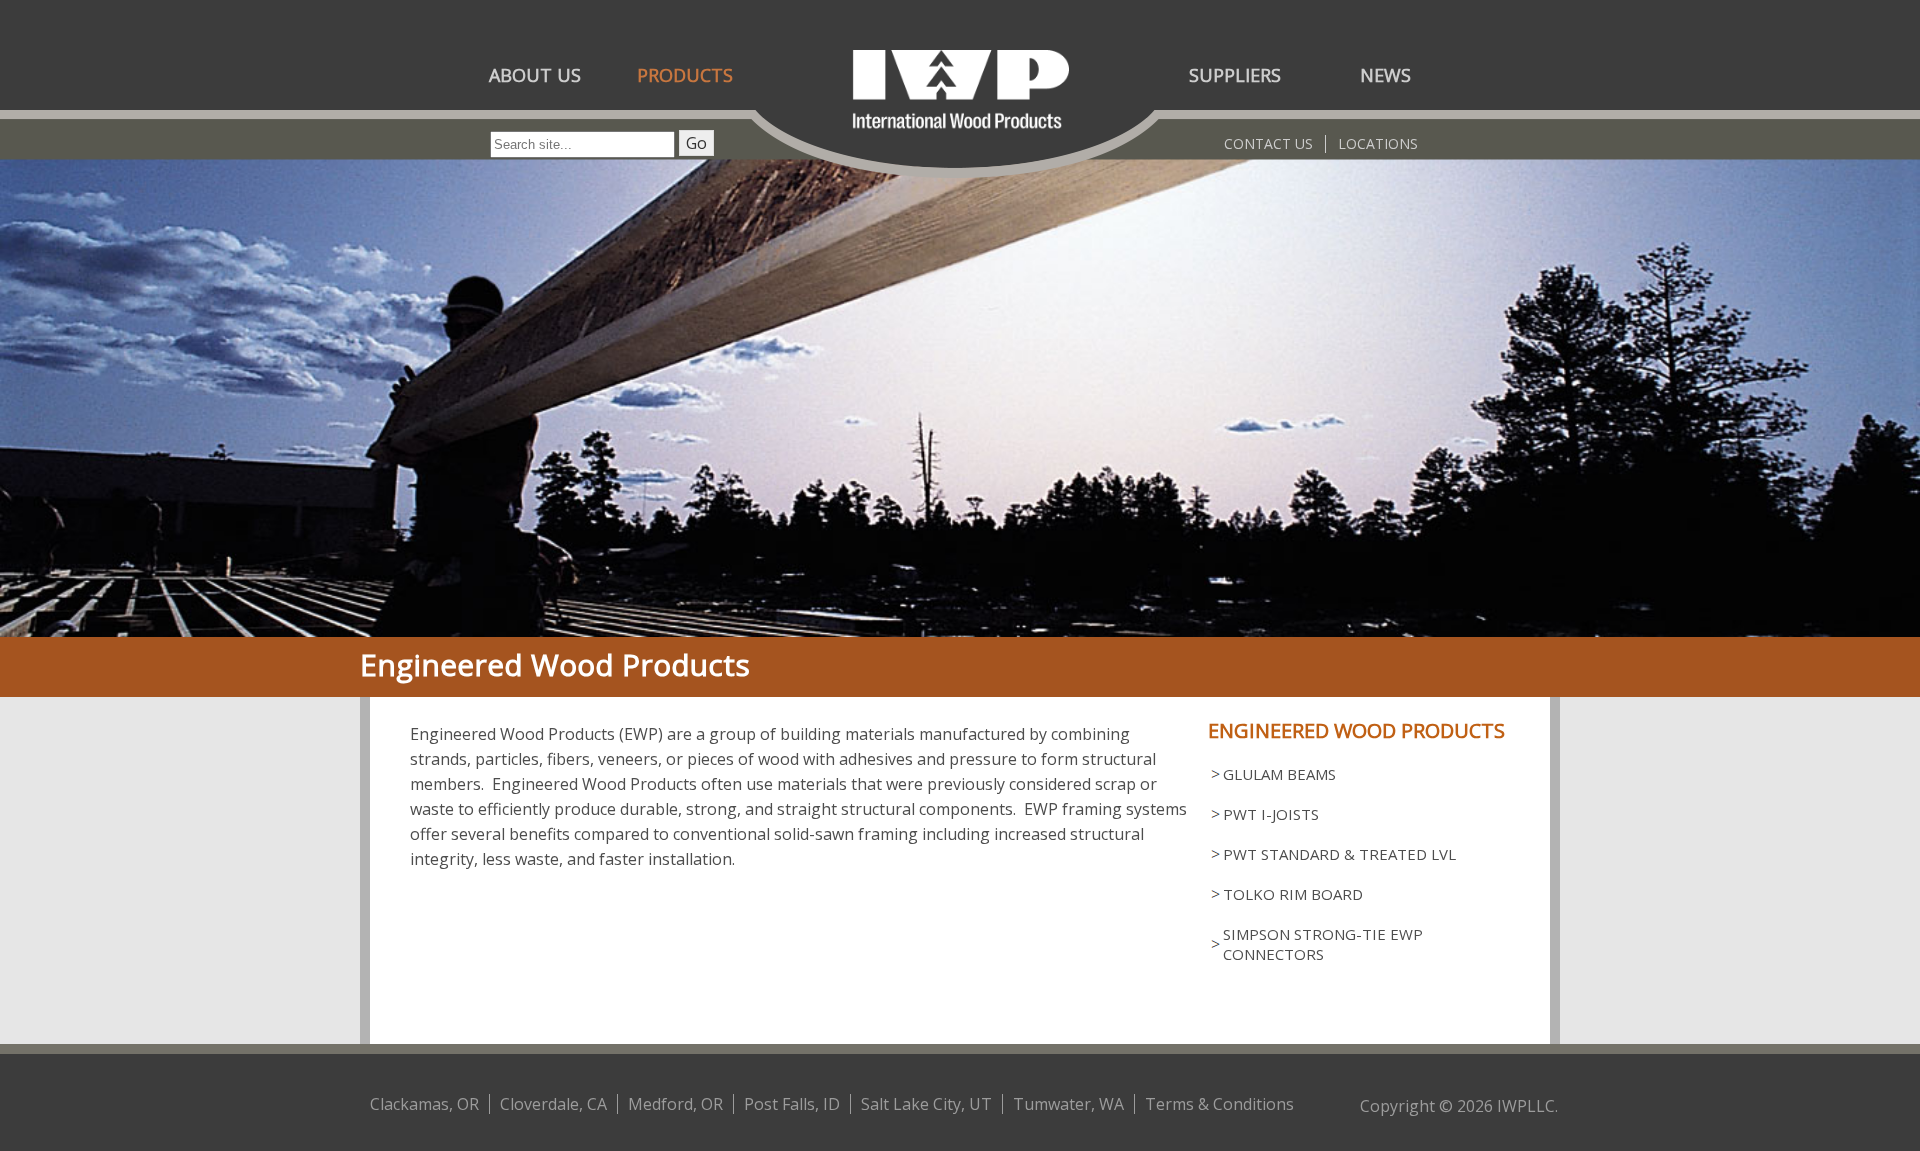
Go (696, 143)
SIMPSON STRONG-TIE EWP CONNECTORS (1323, 944)
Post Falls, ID (792, 1104)
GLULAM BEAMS (1279, 774)
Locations (1378, 143)
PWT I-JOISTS (1271, 814)
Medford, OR (675, 1104)
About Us (535, 75)
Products (685, 75)
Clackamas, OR (424, 1104)
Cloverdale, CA (553, 1104)
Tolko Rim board (1293, 894)
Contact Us (1268, 143)
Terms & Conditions (1219, 1104)
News (1385, 75)
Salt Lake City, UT (926, 1104)
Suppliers (1235, 75)
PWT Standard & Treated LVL (1339, 854)
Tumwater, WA (1068, 1104)
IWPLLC (1526, 1106)
